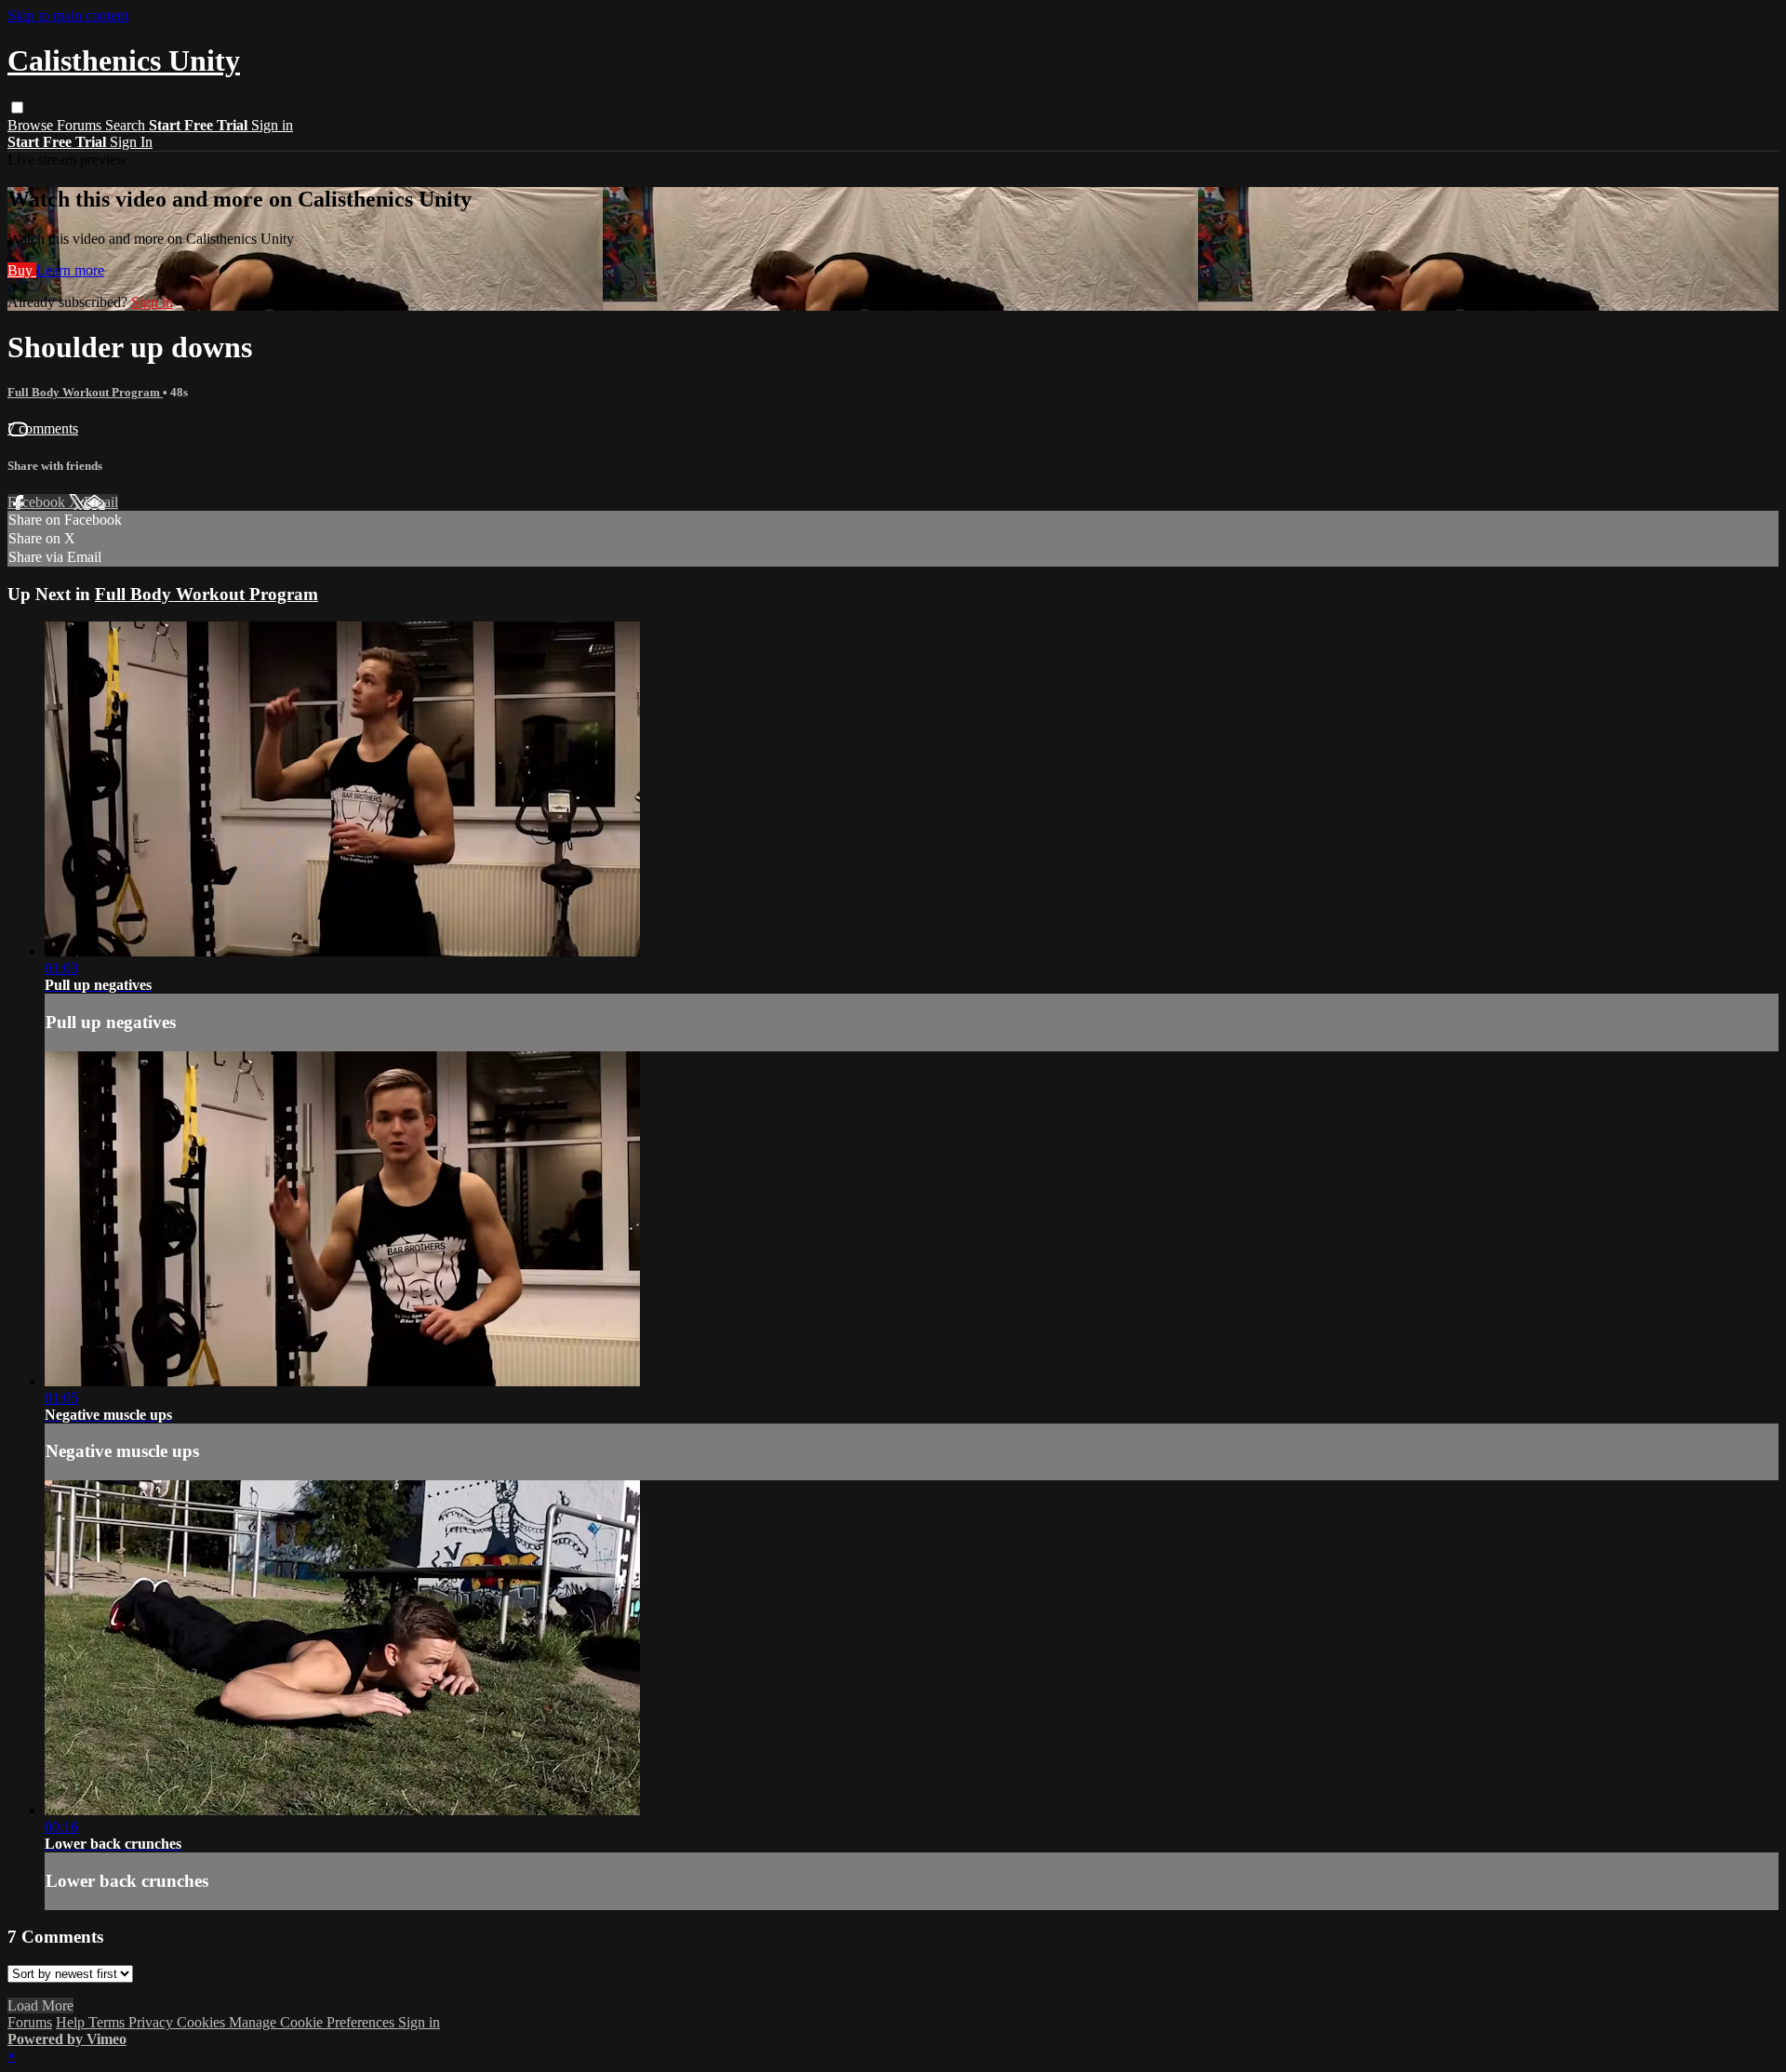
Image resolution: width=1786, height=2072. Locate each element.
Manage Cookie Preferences (313, 2022)
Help (72, 2022)
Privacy (153, 2022)
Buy (22, 270)
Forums (81, 125)
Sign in (272, 125)
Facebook (38, 502)
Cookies (203, 2022)
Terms (108, 2022)
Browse (32, 125)
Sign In (131, 142)
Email (101, 502)
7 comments (43, 428)
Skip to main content (68, 15)
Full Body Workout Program (85, 392)
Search (127, 125)
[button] (17, 107)
